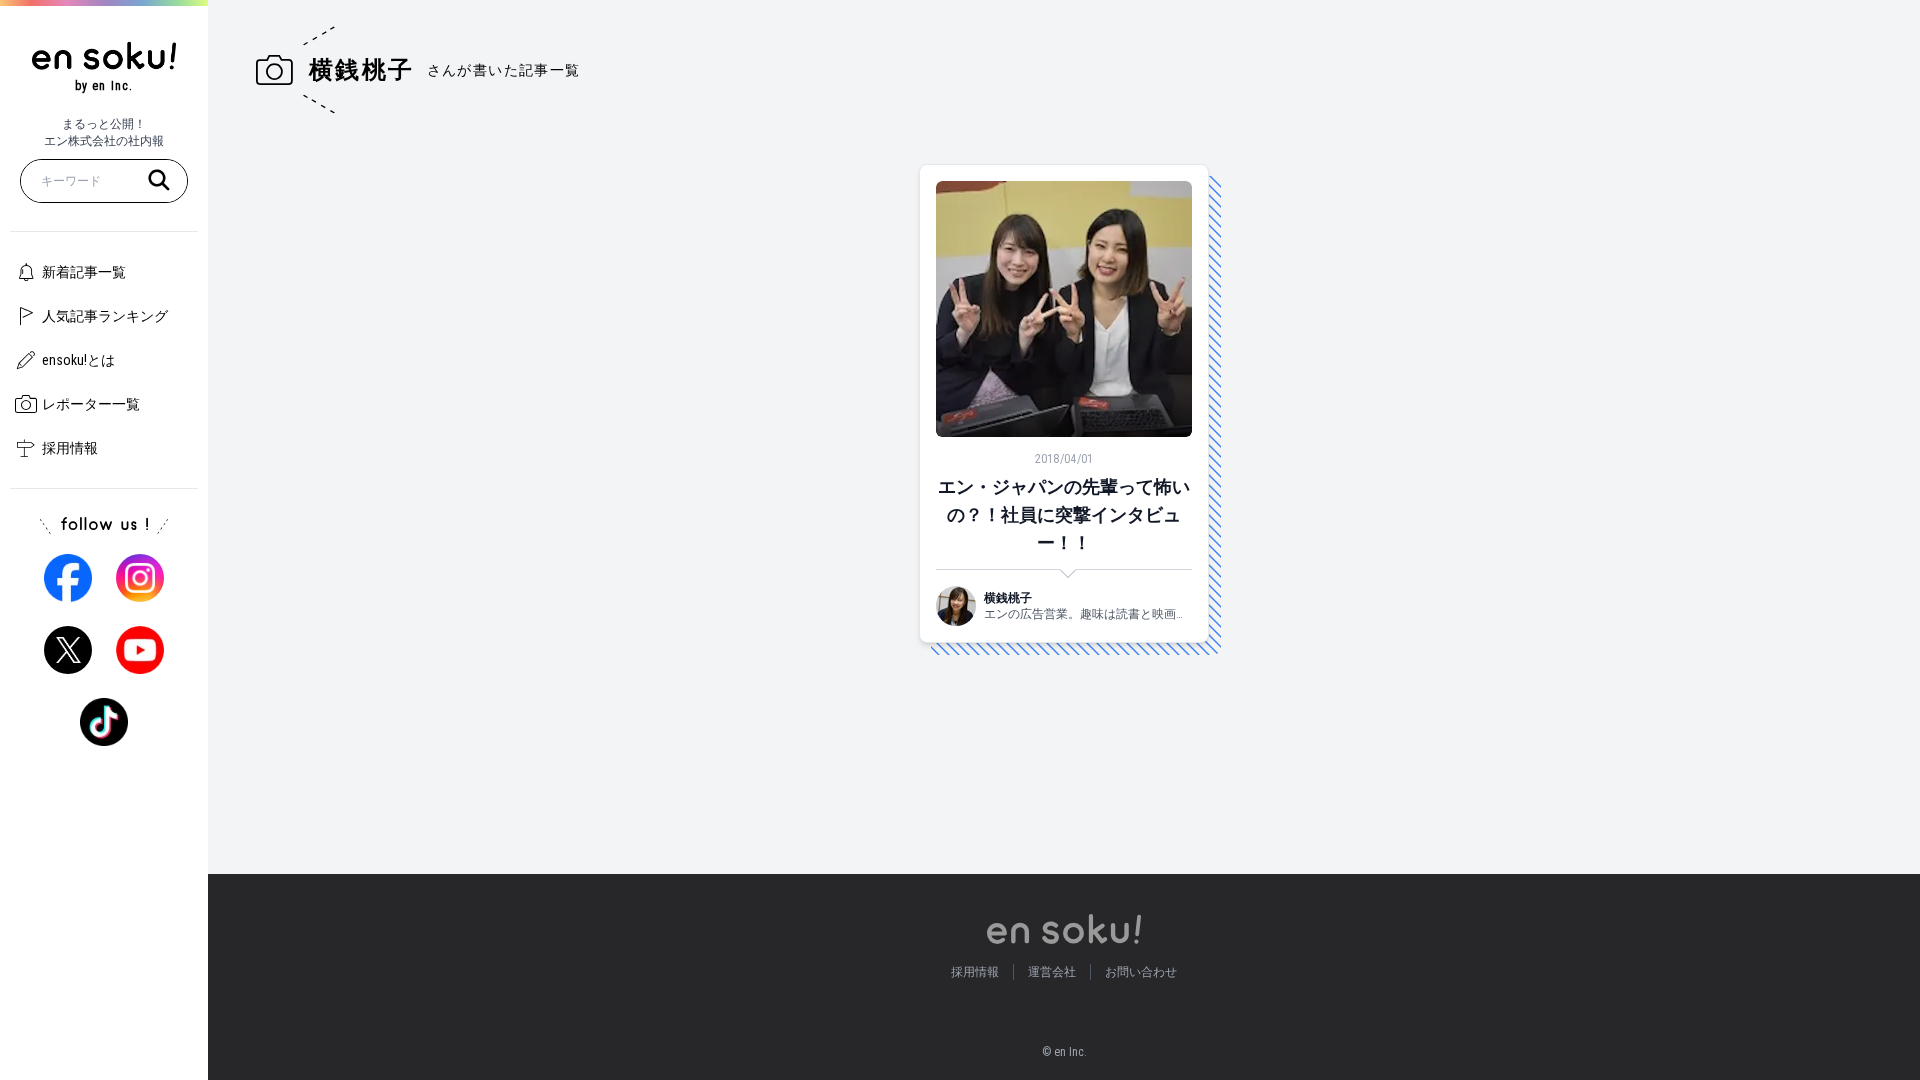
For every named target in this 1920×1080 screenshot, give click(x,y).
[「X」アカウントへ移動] (68, 650)
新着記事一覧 (84, 272)
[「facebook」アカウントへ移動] (68, 578)
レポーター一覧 (91, 404)
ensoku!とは (78, 360)
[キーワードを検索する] (159, 180)
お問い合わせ (1141, 972)
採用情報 (70, 448)
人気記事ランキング (105, 316)
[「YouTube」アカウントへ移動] (140, 650)
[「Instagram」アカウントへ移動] (140, 578)
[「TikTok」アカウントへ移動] (104, 722)
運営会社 (1052, 972)
